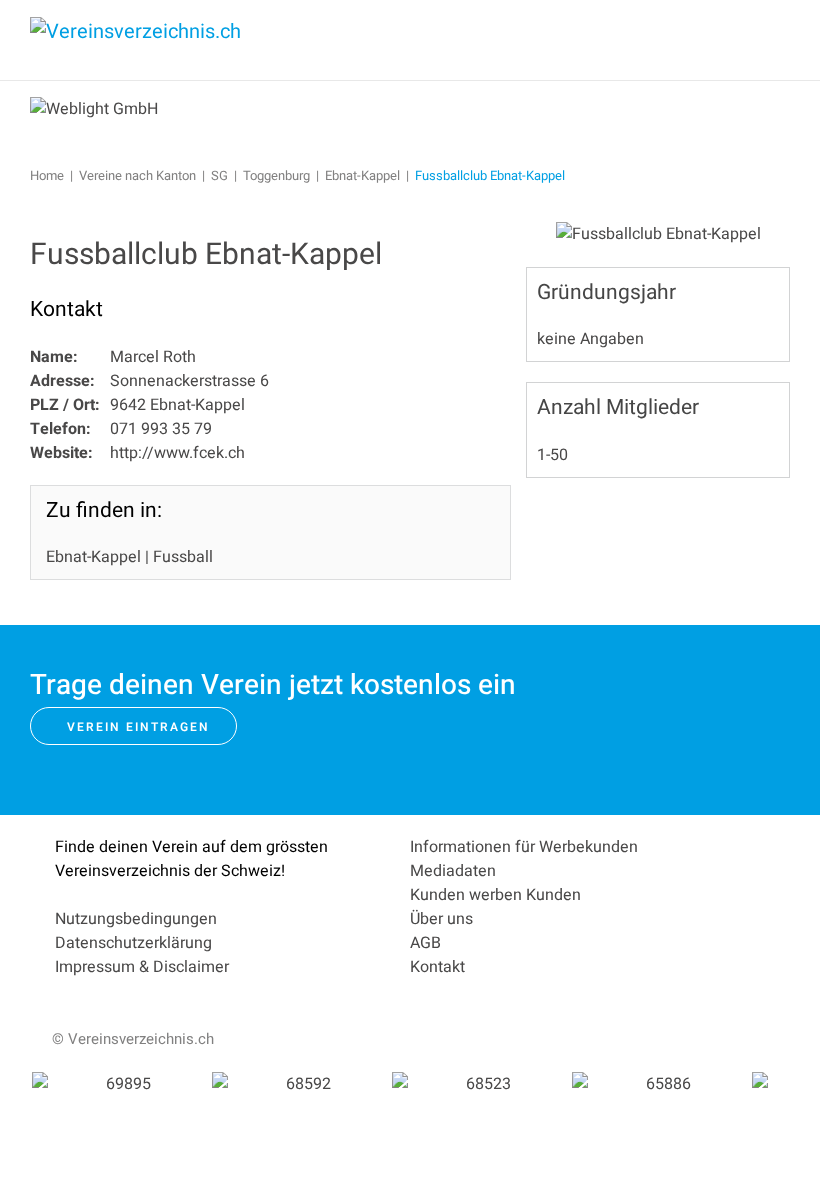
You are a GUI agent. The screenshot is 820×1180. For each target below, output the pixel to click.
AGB (425, 943)
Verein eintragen (138, 727)
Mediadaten (453, 871)
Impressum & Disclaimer (142, 967)
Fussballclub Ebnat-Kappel (206, 255)
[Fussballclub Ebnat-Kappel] (658, 233)
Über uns (441, 919)
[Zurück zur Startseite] (180, 40)
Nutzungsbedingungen (136, 919)
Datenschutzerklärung (133, 943)
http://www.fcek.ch (177, 453)
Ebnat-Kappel (93, 557)
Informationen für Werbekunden (524, 847)
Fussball (183, 557)
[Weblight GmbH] (94, 108)
